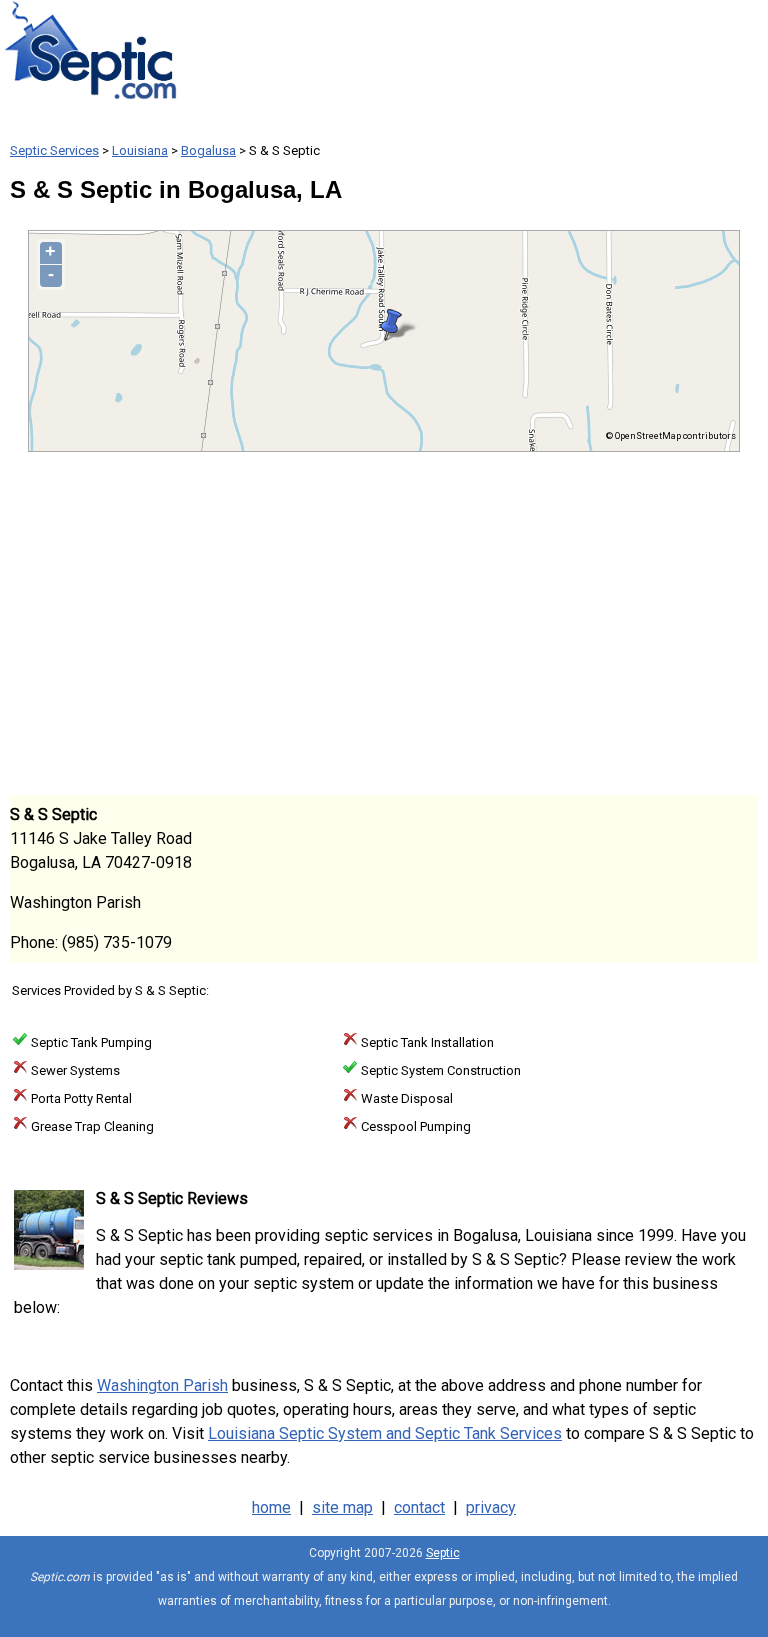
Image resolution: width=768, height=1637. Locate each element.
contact (419, 1507)
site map (342, 1507)
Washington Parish (162, 1385)
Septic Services (54, 150)
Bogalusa (208, 150)
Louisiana (140, 150)
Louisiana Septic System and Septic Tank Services (385, 1433)
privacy (491, 1507)
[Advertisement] (384, 622)
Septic (443, 1553)
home (271, 1507)
